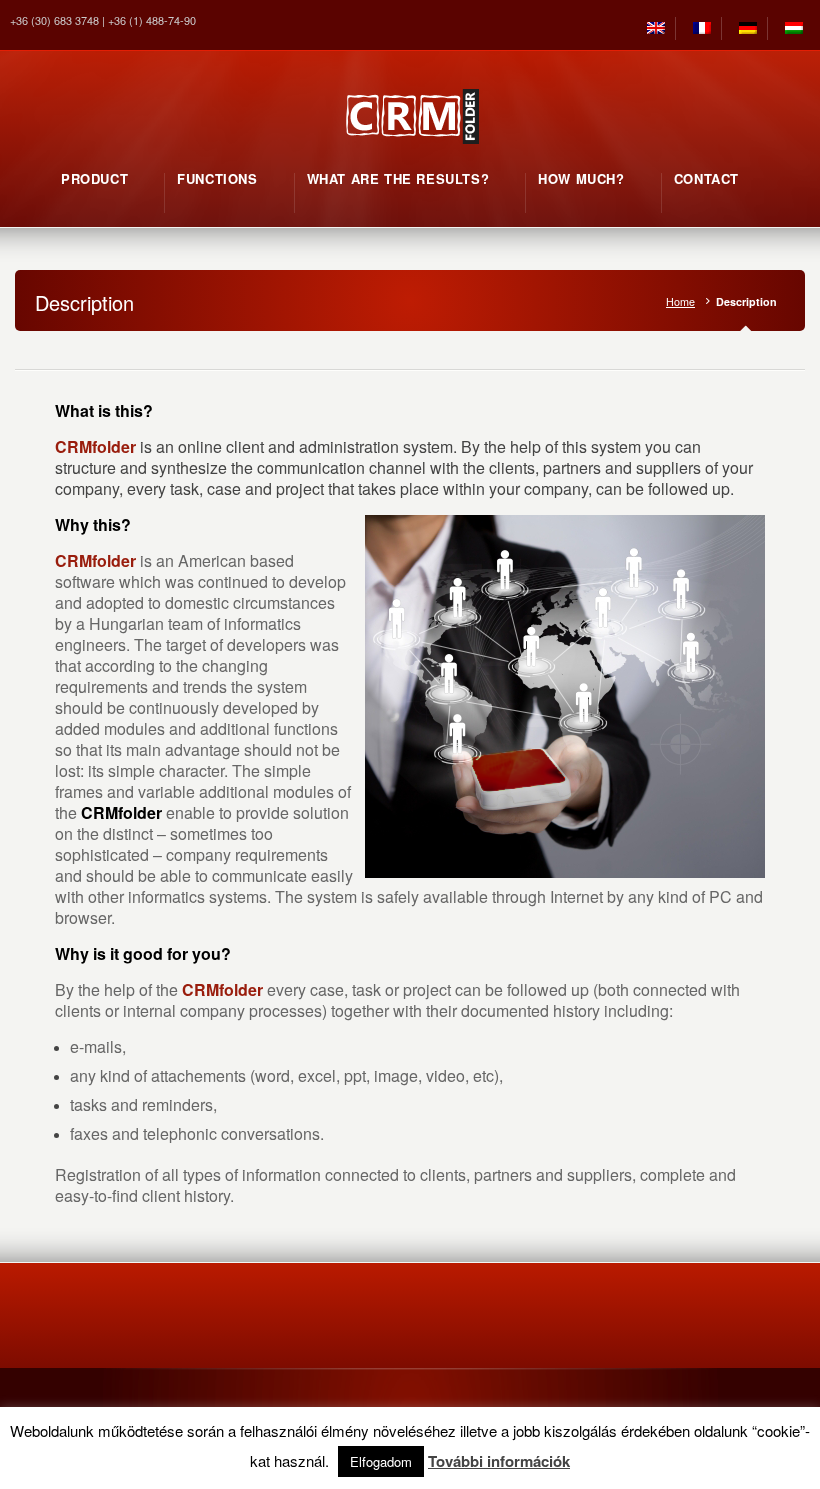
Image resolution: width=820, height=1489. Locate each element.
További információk (499, 1461)
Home (680, 301)
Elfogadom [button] (381, 1461)
